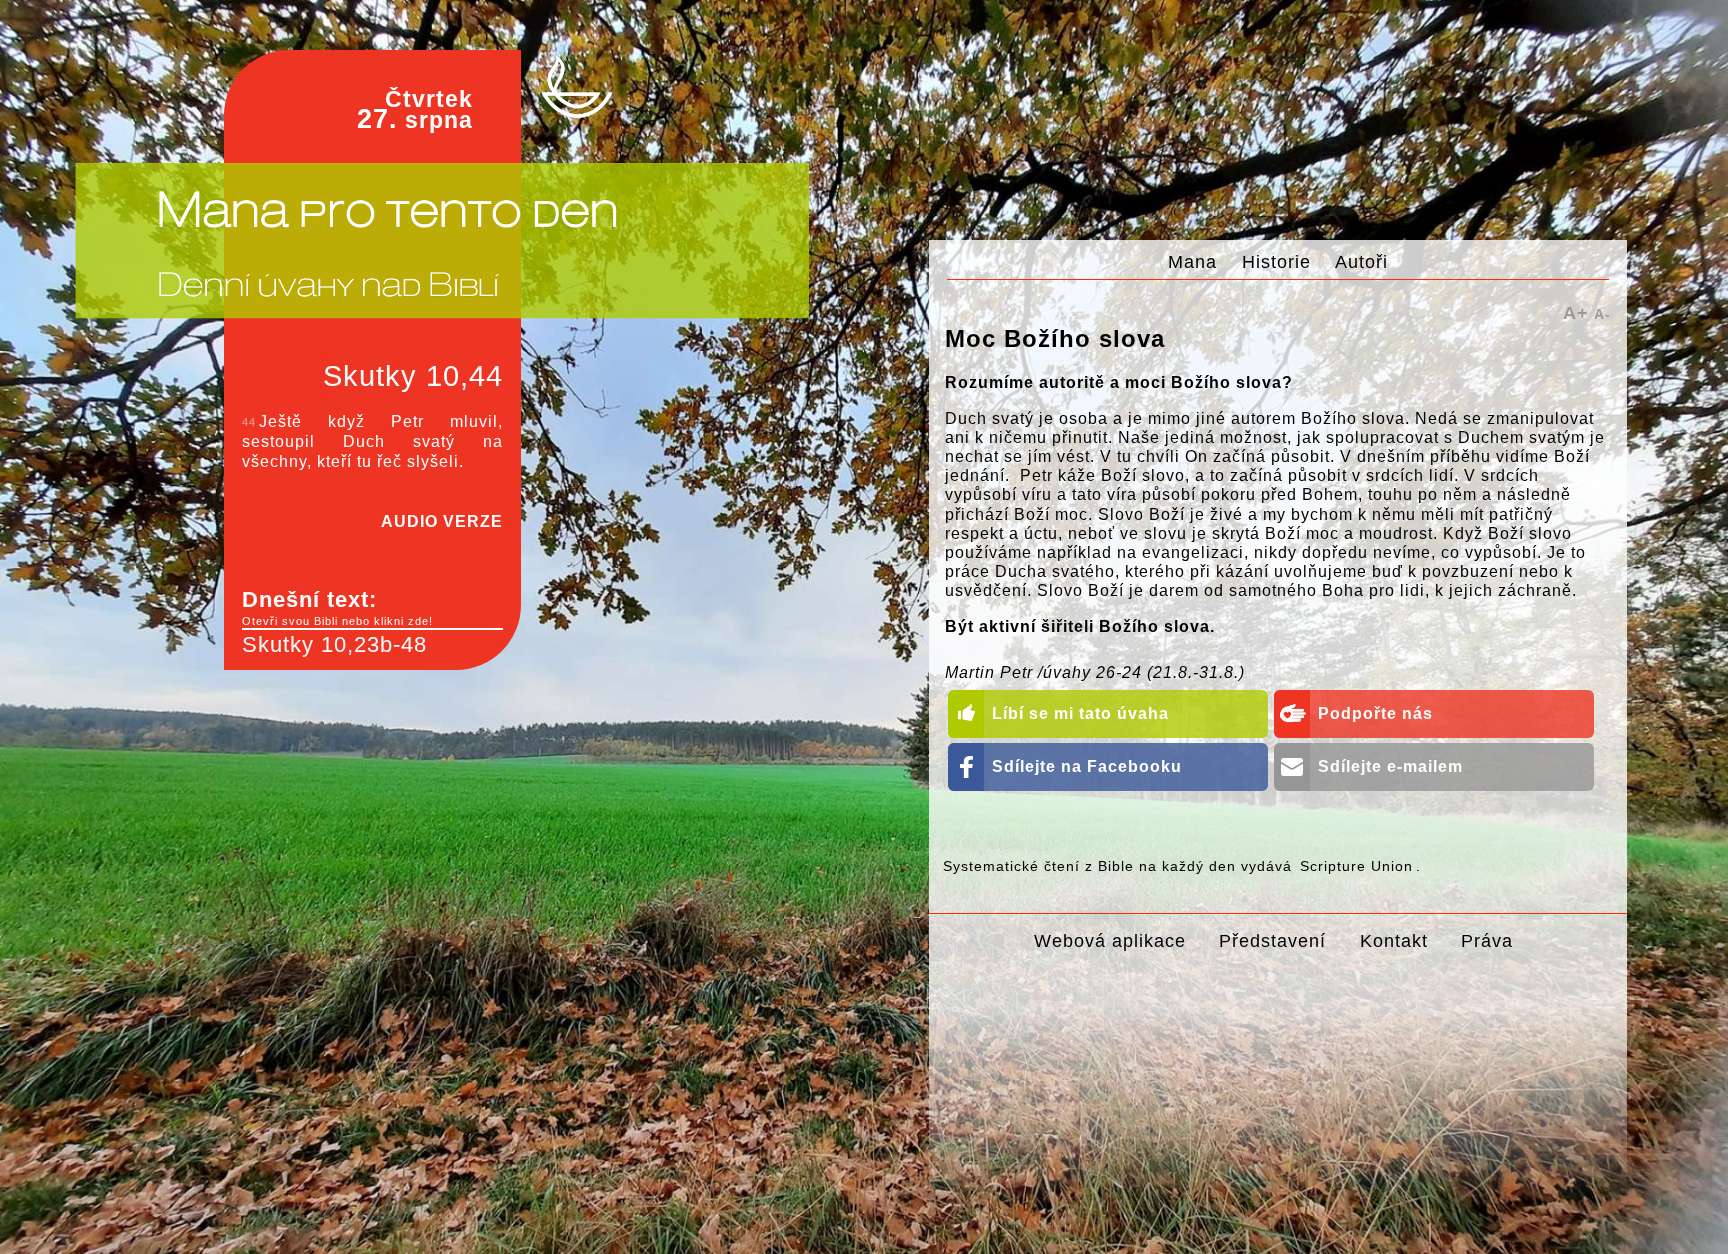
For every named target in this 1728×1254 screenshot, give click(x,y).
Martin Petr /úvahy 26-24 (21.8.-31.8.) (1095, 672)
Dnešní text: (337, 607)
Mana (1192, 261)
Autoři (1361, 261)
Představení (1272, 940)
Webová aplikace (1110, 940)
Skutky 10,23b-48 (334, 644)
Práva (1487, 940)
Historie (1276, 261)
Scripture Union (1356, 866)
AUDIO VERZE (442, 521)
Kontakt (1394, 940)
